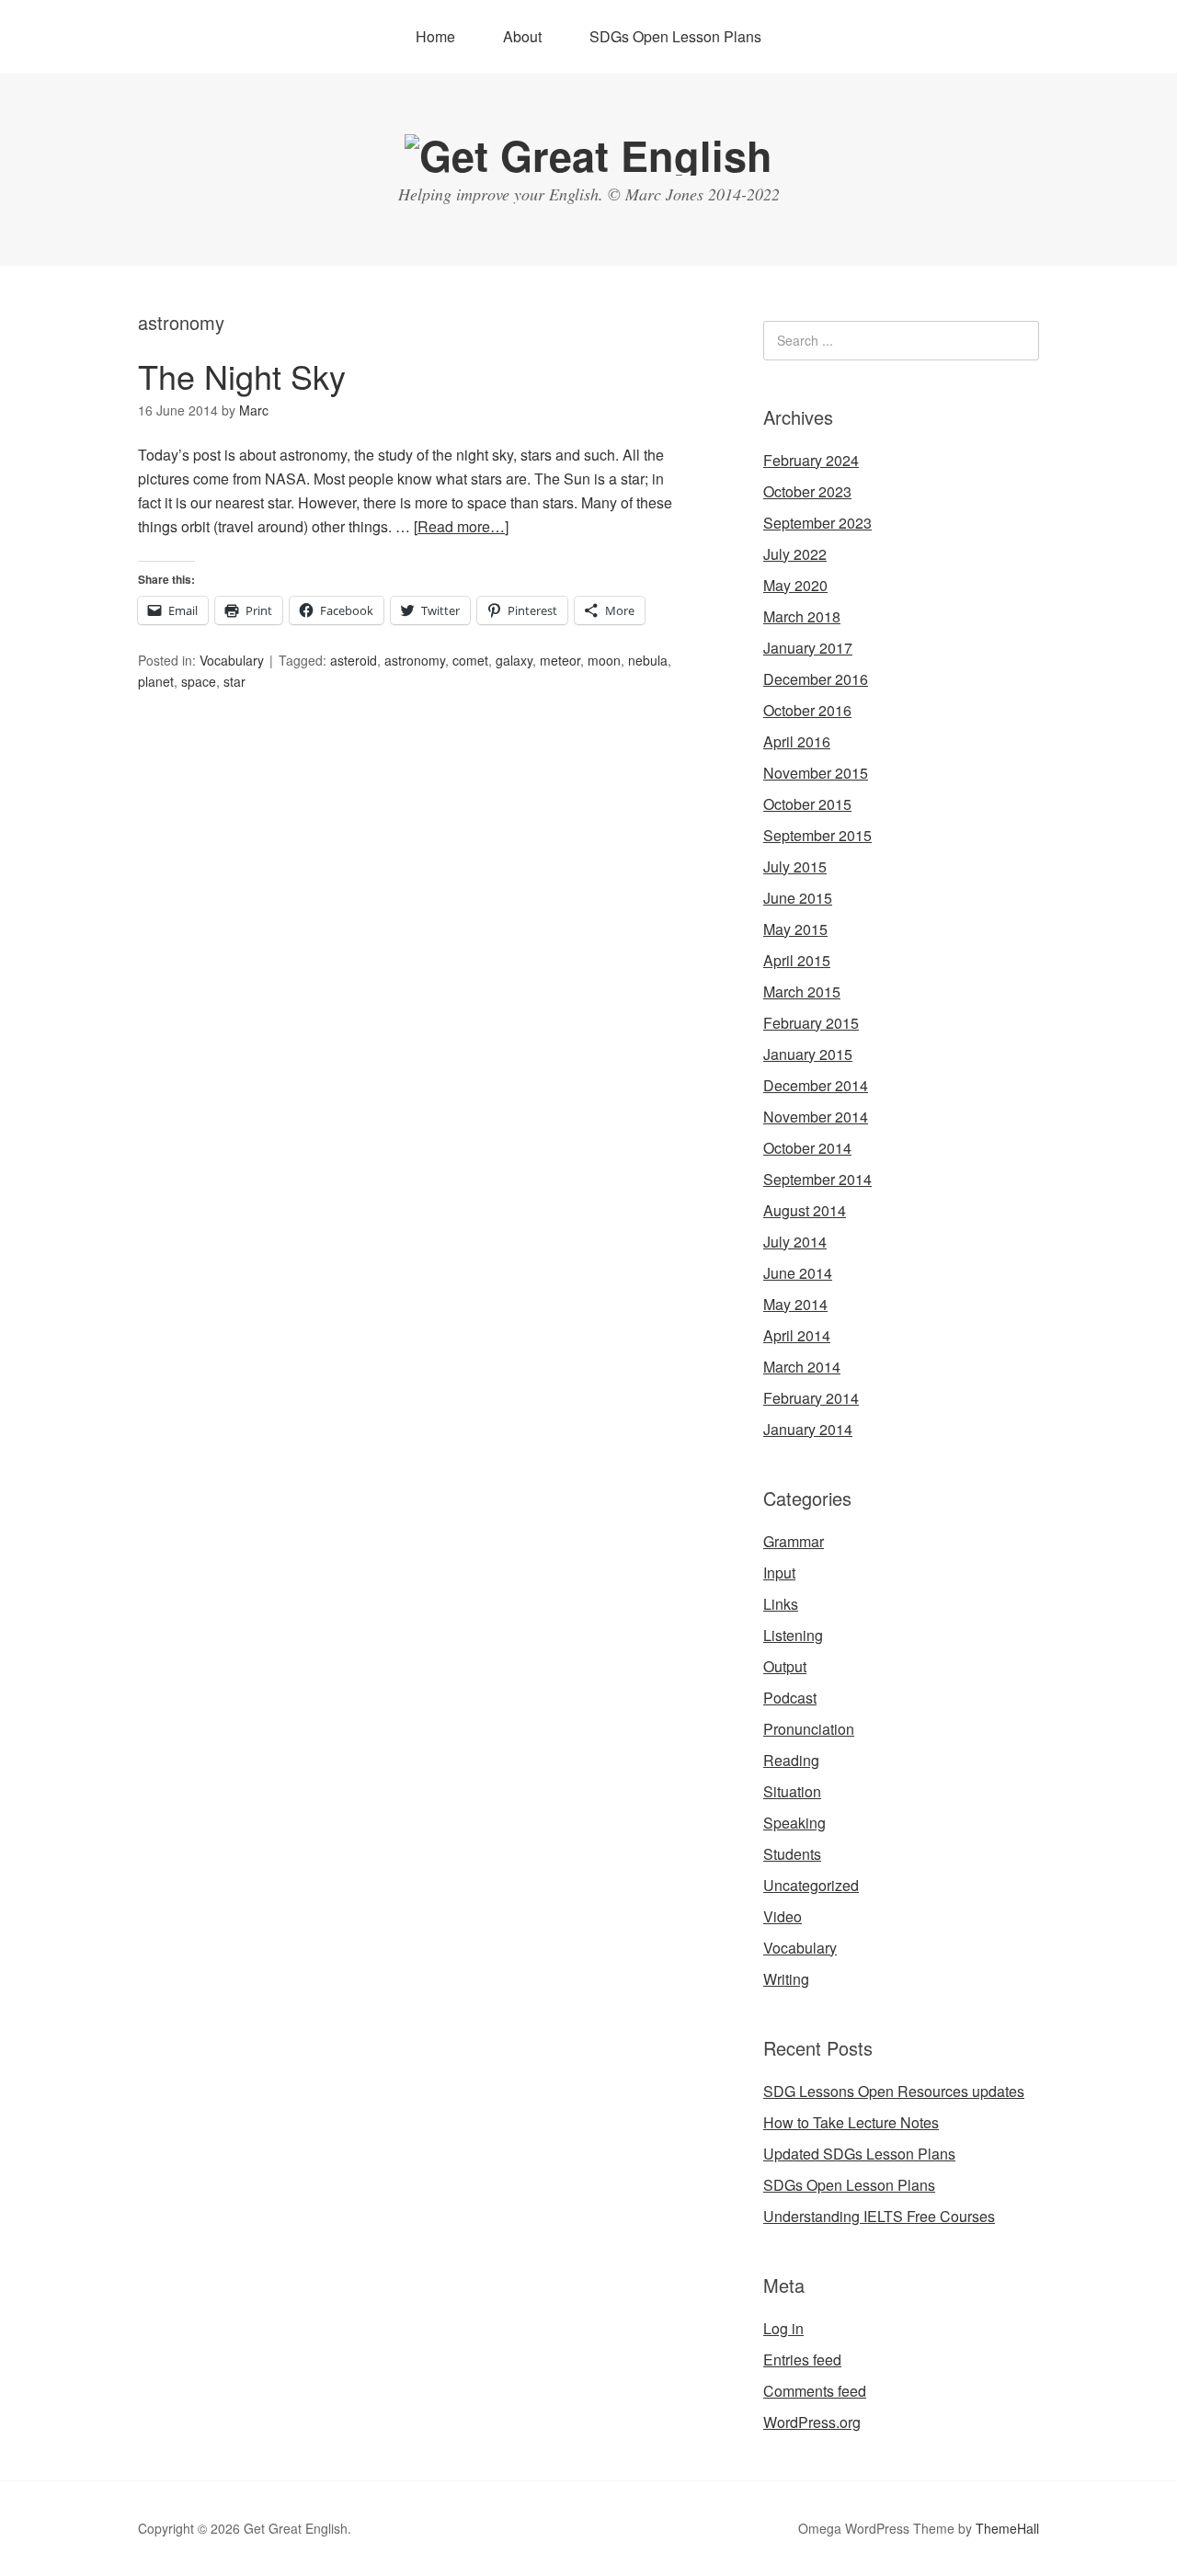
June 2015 (798, 898)
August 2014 (805, 1210)
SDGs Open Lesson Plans (675, 36)
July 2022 (795, 554)
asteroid (354, 660)
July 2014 (795, 1242)
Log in (783, 2328)
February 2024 (811, 460)
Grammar (794, 1541)
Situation (792, 1791)
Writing (786, 1979)
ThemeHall (1007, 2528)
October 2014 (807, 1148)
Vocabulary (232, 660)
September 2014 (817, 1179)
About (522, 36)
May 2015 (795, 929)
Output (785, 1666)
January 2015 (808, 1054)
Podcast (790, 1698)
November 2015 (816, 773)
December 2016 (816, 679)
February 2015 (811, 1023)
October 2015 (807, 804)
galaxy (514, 660)
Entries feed (802, 2359)
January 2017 (808, 648)
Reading (791, 1760)
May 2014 (795, 1304)
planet (156, 681)
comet (470, 660)
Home (435, 36)
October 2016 (807, 710)
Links (781, 1604)
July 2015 (795, 866)
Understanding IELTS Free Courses (879, 2216)
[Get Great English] (588, 155)
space (199, 681)
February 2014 (811, 1398)
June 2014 (798, 1273)
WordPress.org (812, 2422)
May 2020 (795, 585)
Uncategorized (811, 1885)
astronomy (415, 660)
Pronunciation (809, 1729)
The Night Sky (242, 376)
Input (779, 1573)
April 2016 (797, 741)
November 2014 (816, 1117)
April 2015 (797, 960)
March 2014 (802, 1367)
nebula (648, 660)
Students (792, 1854)
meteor (560, 660)
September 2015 (817, 835)
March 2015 (802, 992)
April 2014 (797, 1335)
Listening (793, 1635)
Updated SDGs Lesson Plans (859, 2154)
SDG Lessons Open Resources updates (894, 2091)
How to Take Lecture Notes (851, 2122)
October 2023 (807, 491)
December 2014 (816, 1085)
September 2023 (817, 523)
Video (783, 1916)
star (234, 681)
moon (604, 660)
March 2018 (802, 616)
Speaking (794, 1823)
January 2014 (808, 1429)
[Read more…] (461, 526)
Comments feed (815, 2391)
